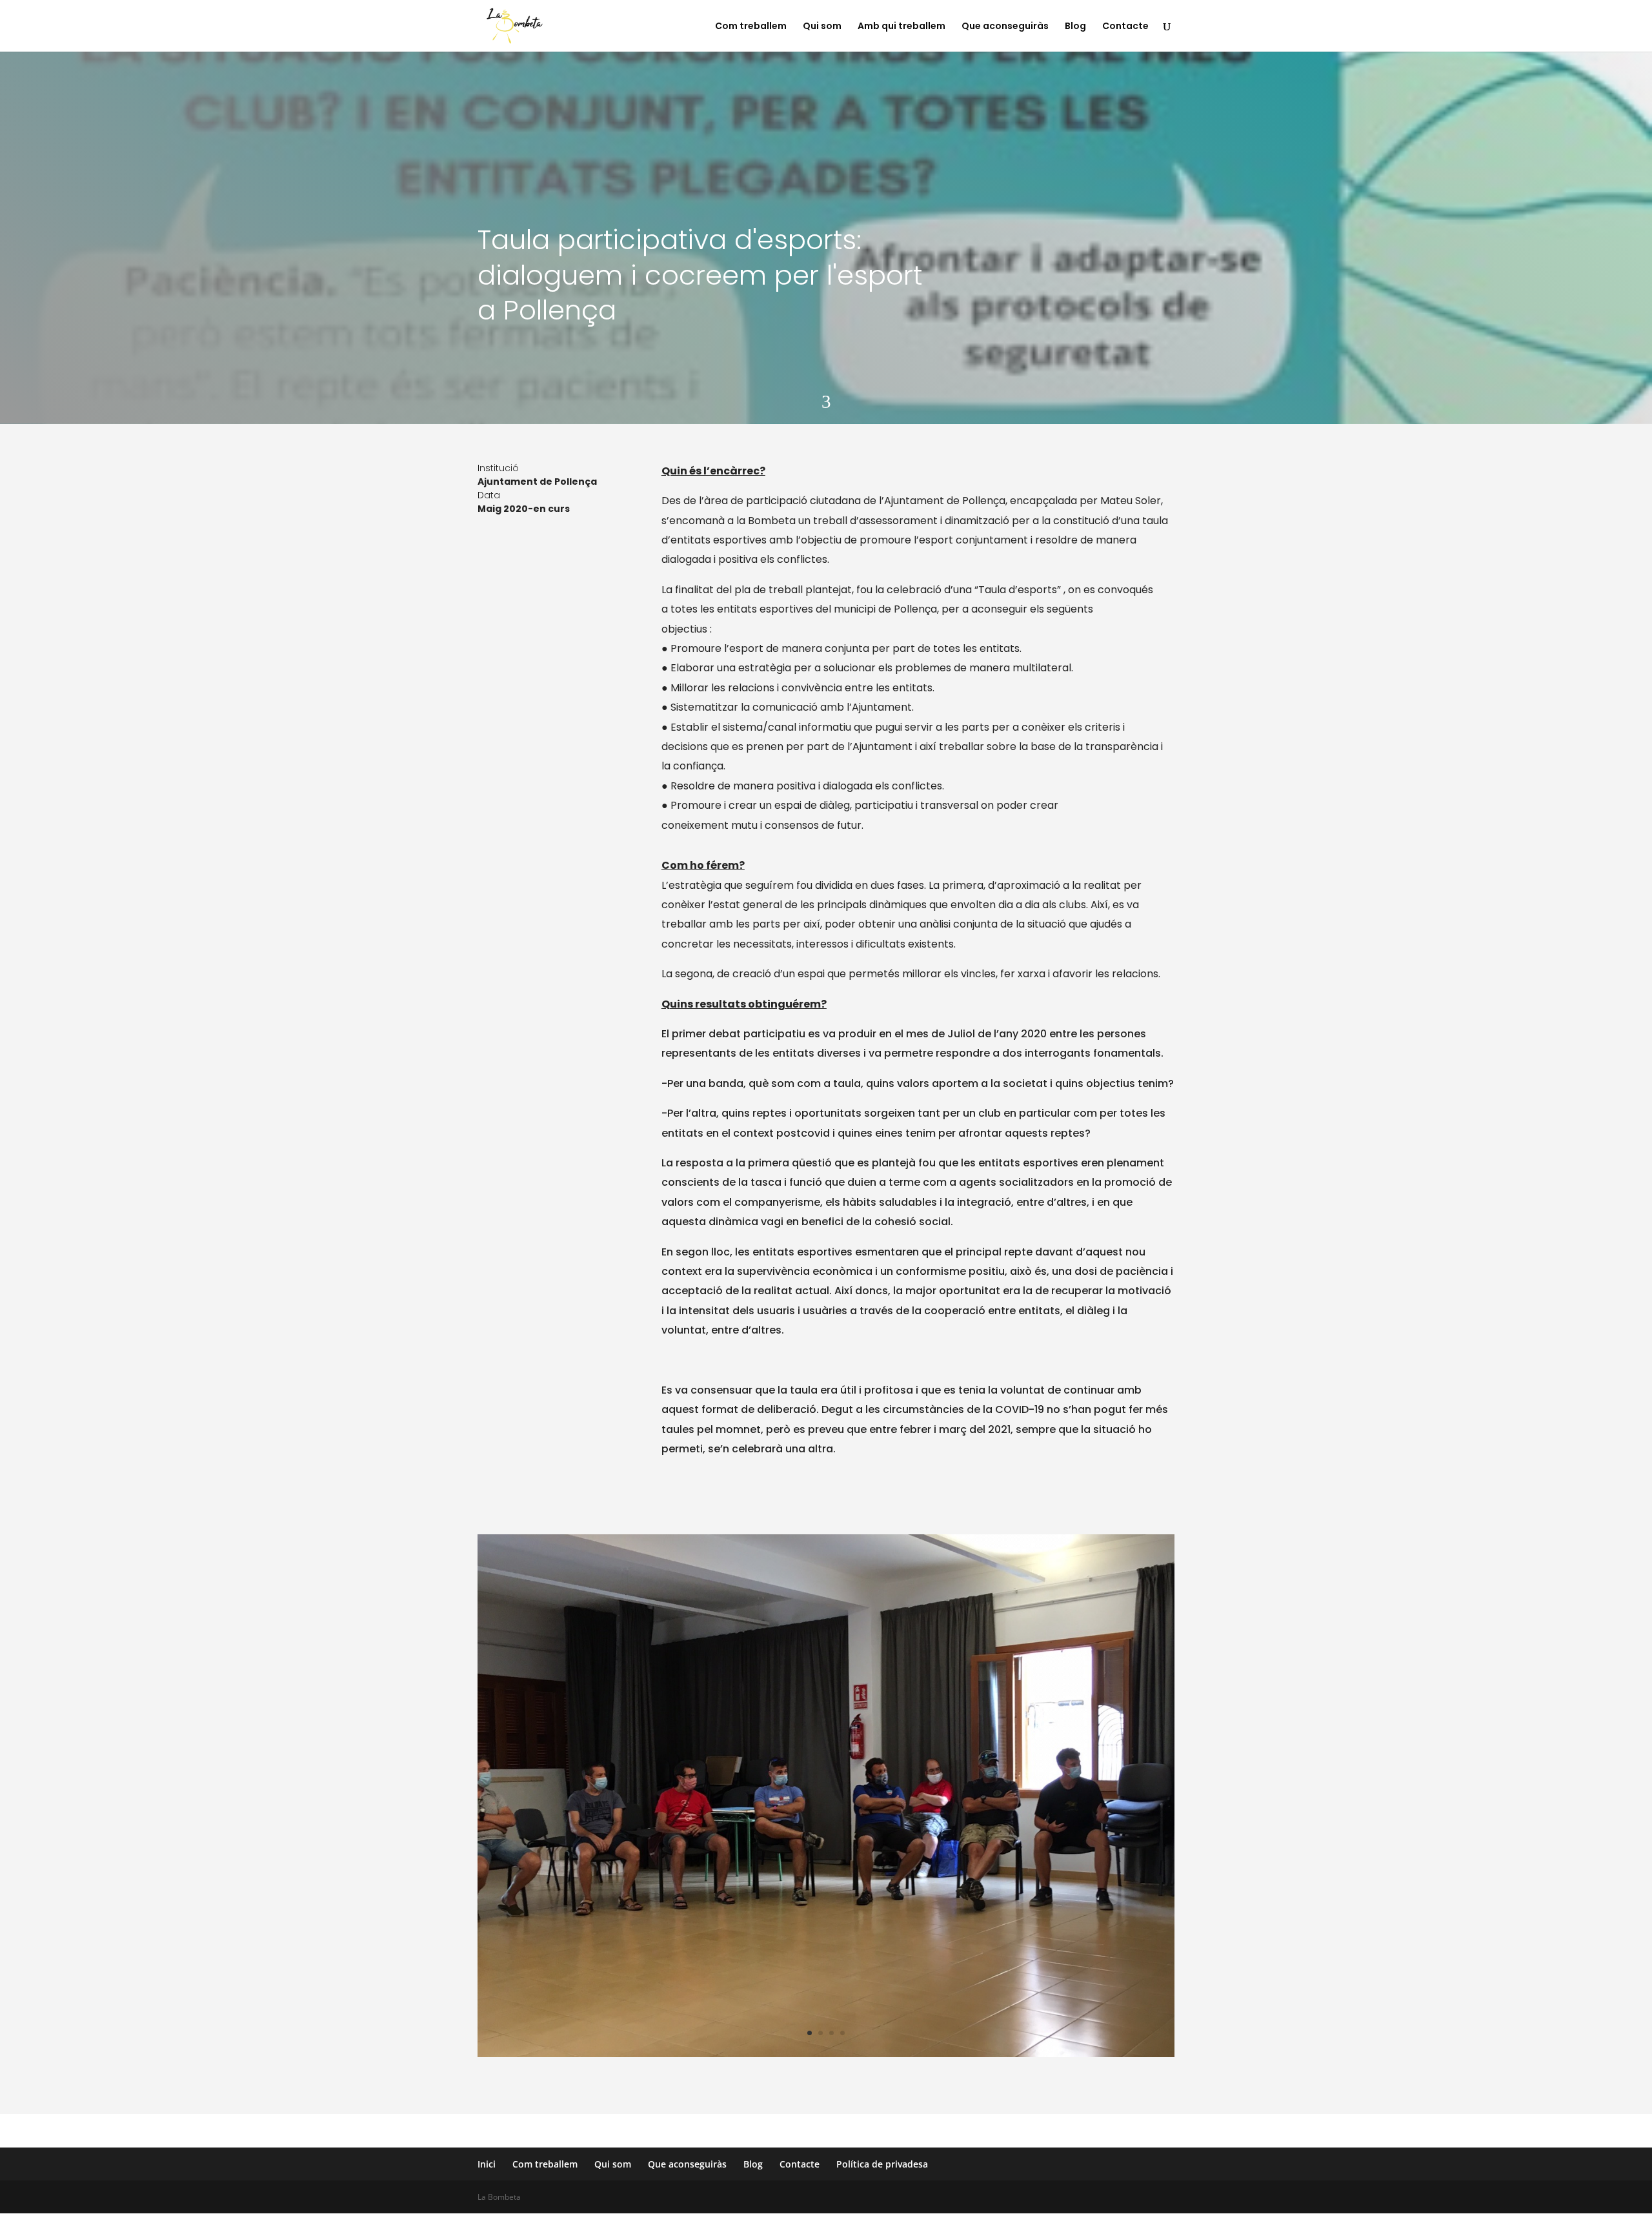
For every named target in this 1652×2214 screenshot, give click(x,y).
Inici (487, 2164)
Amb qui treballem (902, 27)
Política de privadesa (882, 2164)
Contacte (1125, 27)
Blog (1075, 27)
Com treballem (751, 27)
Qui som (822, 27)
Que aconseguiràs (1005, 27)
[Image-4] (826, 2057)
